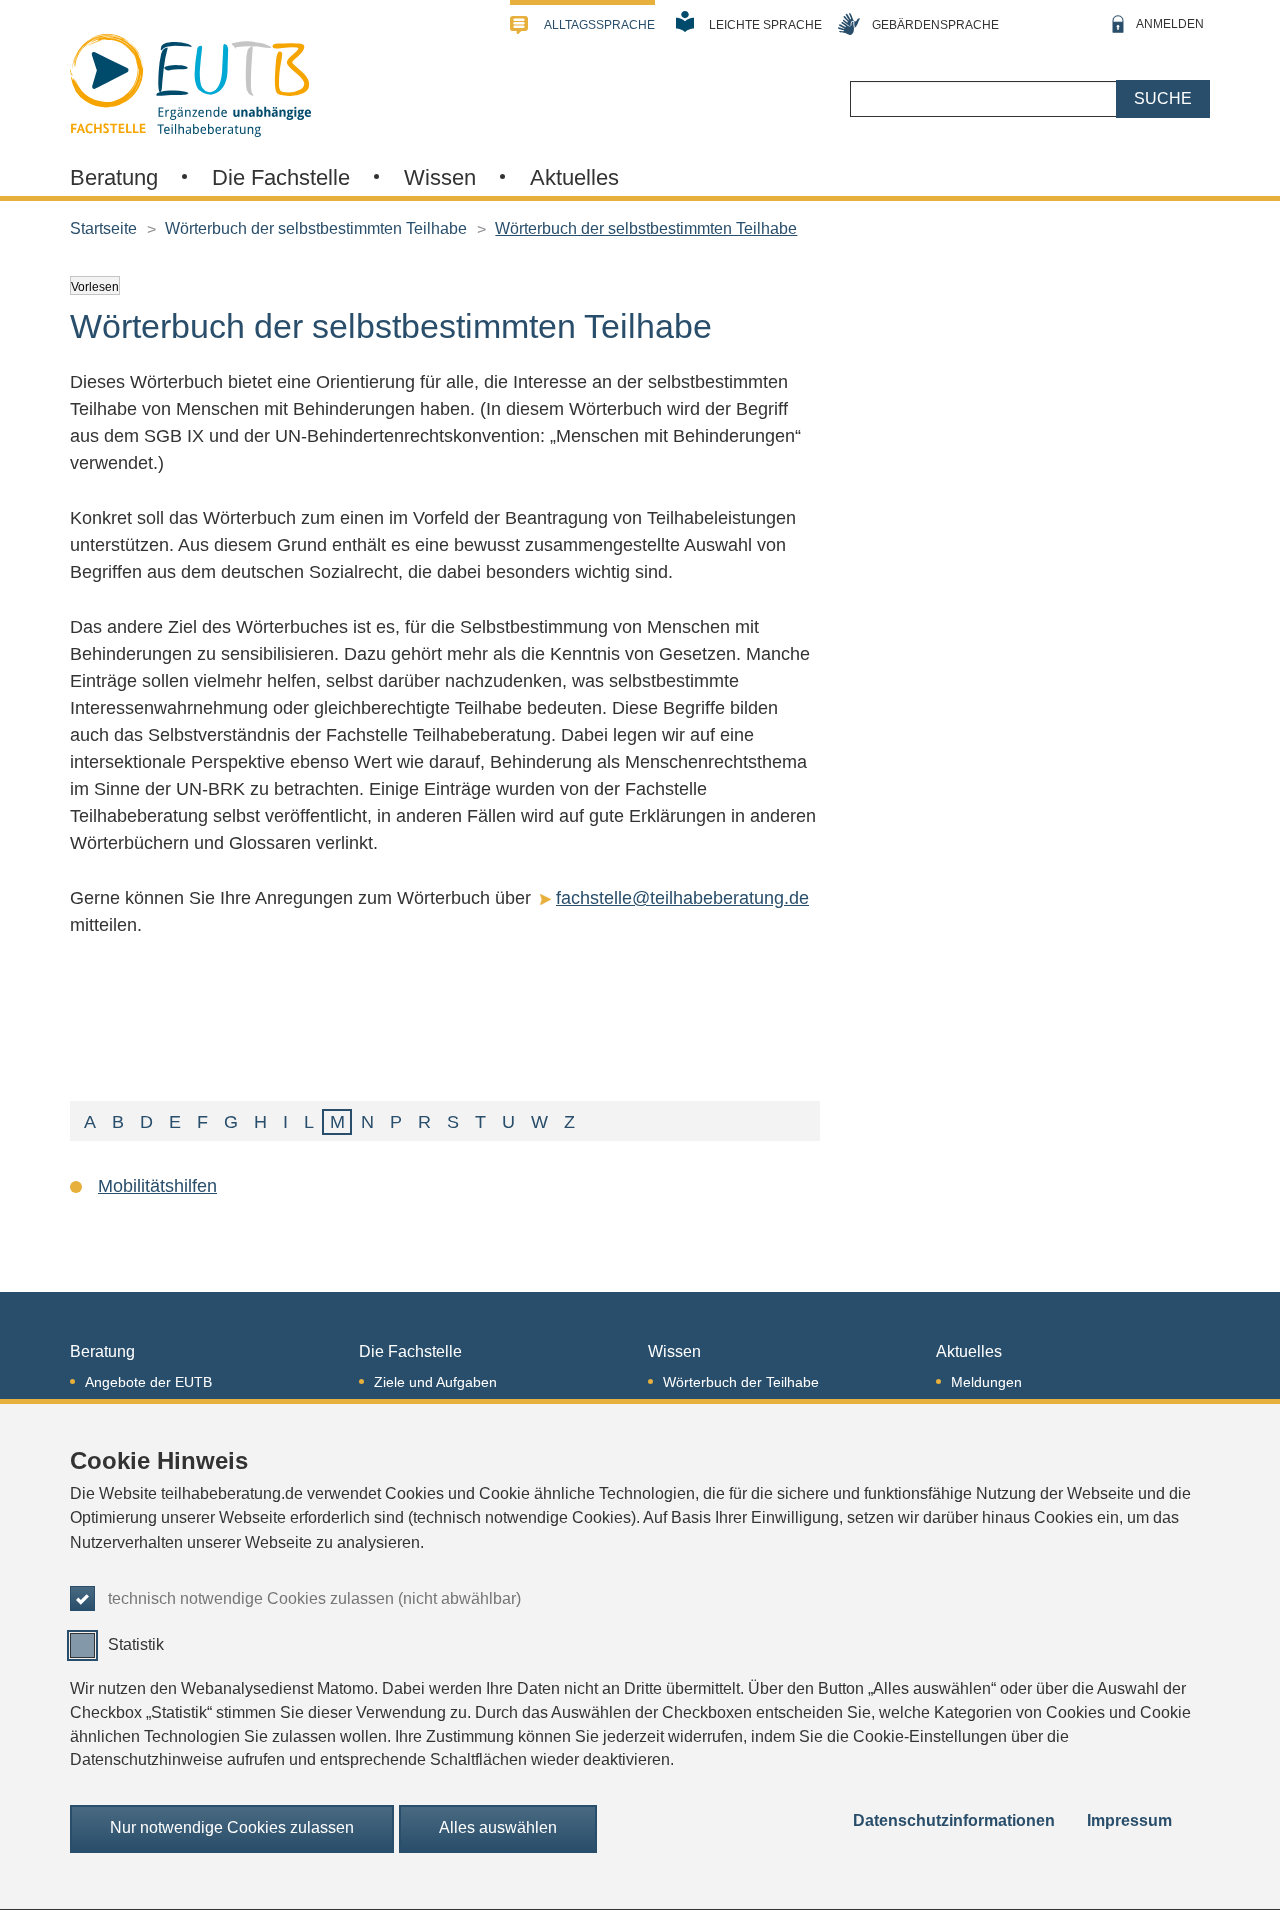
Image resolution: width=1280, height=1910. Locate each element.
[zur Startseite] (190, 83)
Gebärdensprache (935, 25)
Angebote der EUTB (148, 1382)
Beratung (114, 177)
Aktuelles (574, 177)
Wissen (440, 177)
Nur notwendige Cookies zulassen (232, 1828)
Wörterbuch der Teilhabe (741, 1382)
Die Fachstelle (281, 177)
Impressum (1129, 1820)
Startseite (103, 228)
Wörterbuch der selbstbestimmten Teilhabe (316, 228)
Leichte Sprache (765, 25)
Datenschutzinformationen (954, 1820)
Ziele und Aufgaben (435, 1382)
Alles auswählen (498, 1828)
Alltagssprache (599, 25)
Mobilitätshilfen (157, 1186)
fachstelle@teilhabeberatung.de (682, 898)
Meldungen (986, 1382)
